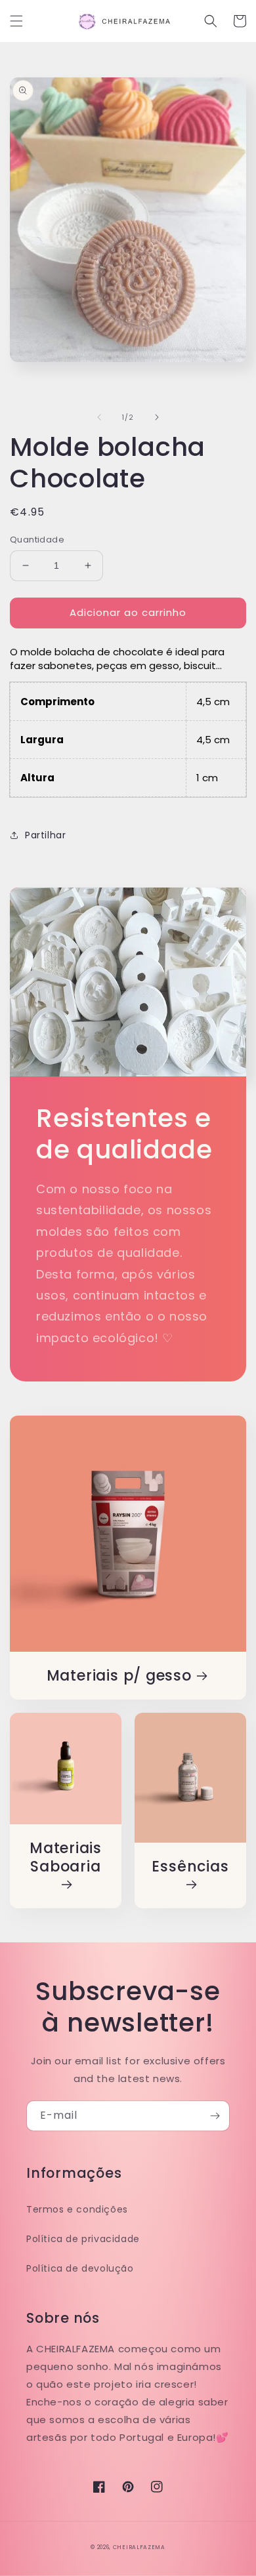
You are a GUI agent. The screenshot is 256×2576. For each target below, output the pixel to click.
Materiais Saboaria (66, 1858)
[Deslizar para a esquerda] (99, 417)
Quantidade (37, 540)
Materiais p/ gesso (119, 1676)
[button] (16, 21)
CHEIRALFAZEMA (139, 2547)
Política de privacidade (83, 2239)
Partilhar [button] (45, 835)
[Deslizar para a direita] (157, 417)
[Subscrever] (215, 2116)
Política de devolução (80, 2268)
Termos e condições (77, 2209)
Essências (190, 1867)
